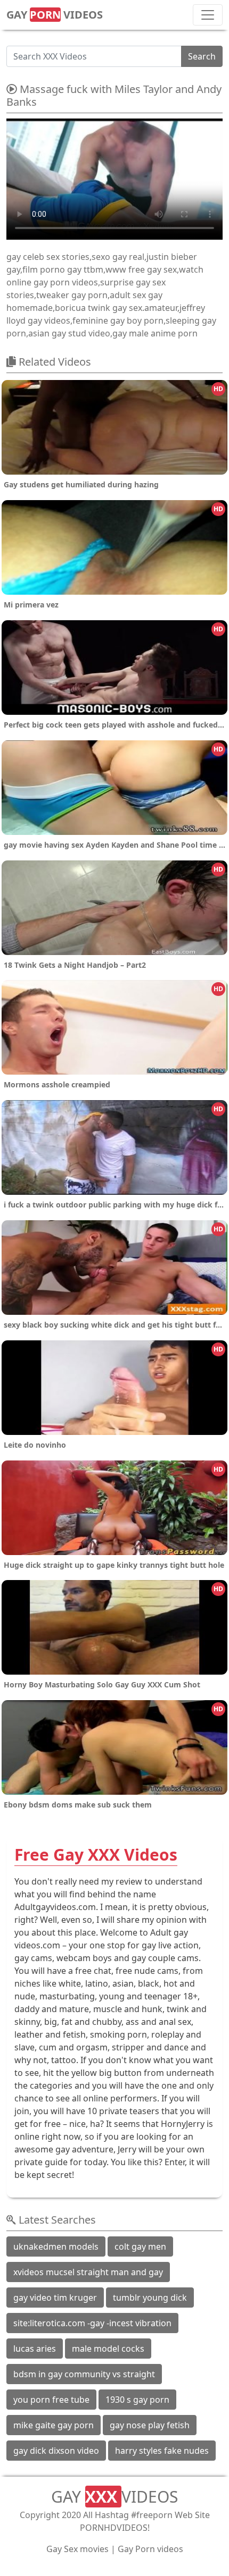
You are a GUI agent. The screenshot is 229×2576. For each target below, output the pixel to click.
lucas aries (35, 2349)
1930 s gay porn (137, 2400)
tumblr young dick (150, 2298)
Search (202, 56)
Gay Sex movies (77, 2549)
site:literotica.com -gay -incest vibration (92, 2323)
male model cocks (108, 2349)
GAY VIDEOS (55, 15)
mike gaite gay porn (54, 2425)
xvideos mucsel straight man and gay (88, 2272)
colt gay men (140, 2246)
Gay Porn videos (150, 2549)
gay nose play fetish (150, 2425)
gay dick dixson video (56, 2451)
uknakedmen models (56, 2246)
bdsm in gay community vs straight (84, 2374)
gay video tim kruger (55, 2298)
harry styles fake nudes (162, 2451)
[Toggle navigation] (208, 15)
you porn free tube (51, 2400)
